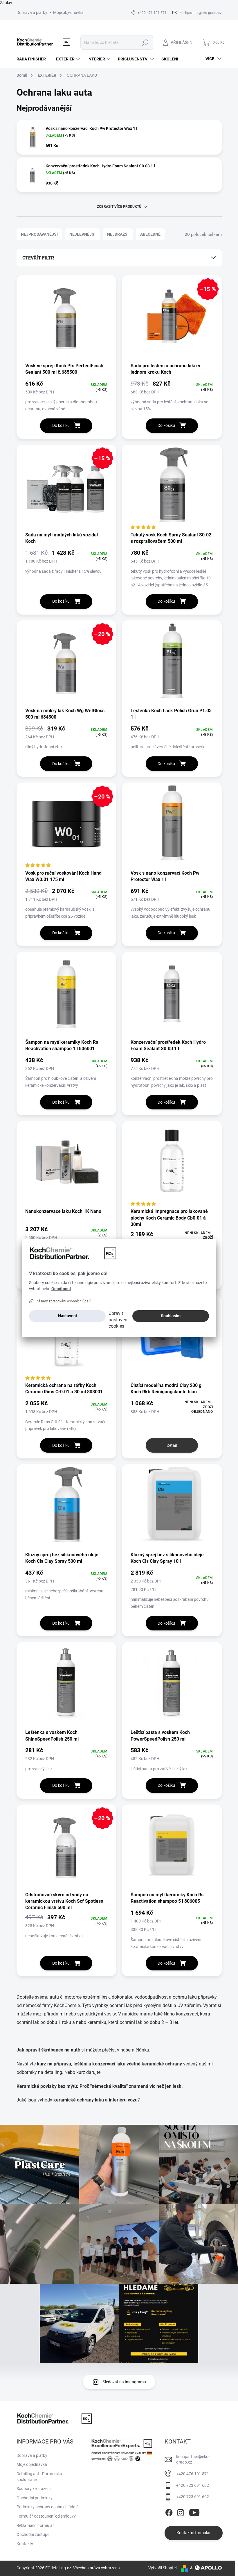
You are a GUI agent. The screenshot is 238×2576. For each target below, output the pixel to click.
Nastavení (67, 1316)
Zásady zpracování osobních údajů (64, 1301)
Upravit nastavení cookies (119, 1320)
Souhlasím (171, 1316)
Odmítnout (61, 1289)
